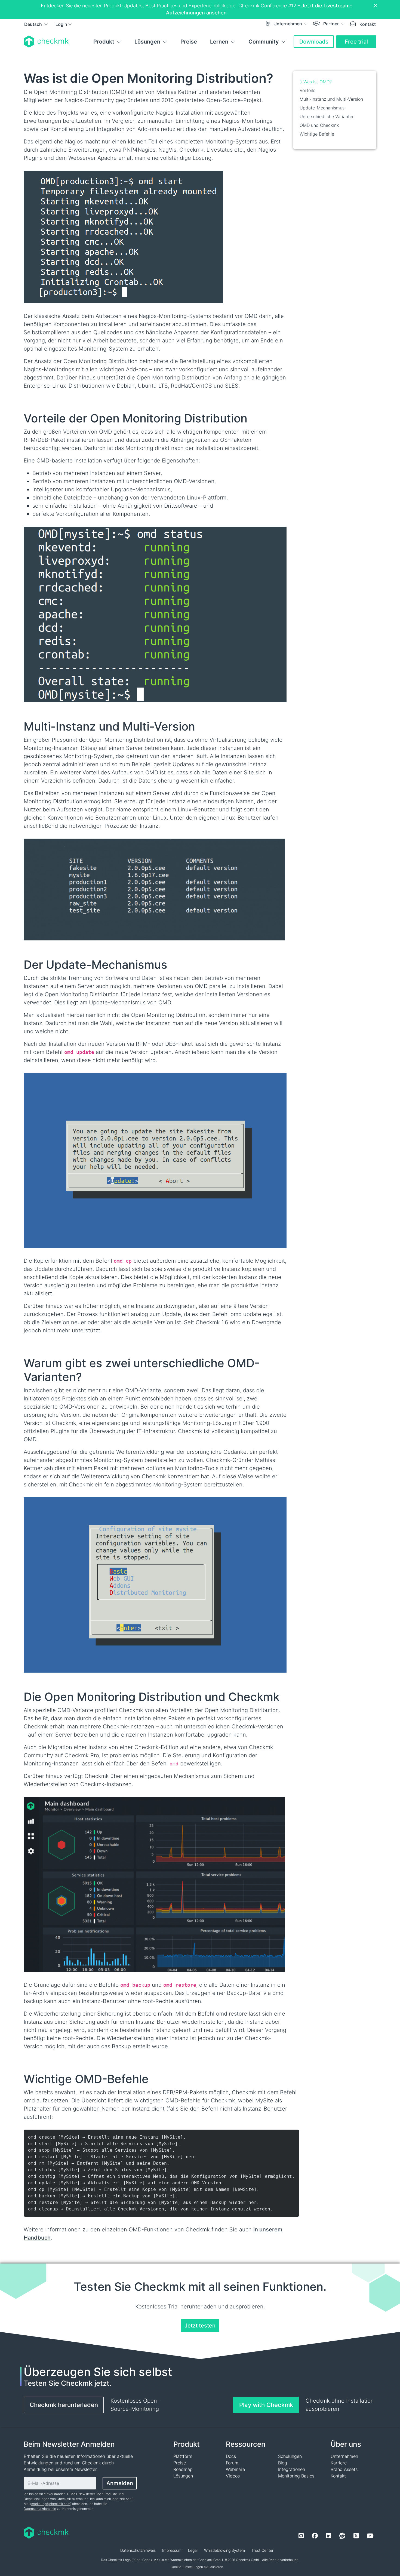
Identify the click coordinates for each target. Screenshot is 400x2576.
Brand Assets (344, 2469)
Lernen (219, 42)
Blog (283, 2463)
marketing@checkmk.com (51, 2504)
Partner (332, 24)
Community (264, 42)
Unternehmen (288, 24)
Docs (231, 2456)
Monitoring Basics (296, 2476)
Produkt (104, 42)
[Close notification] (376, 6)
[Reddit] (342, 2536)
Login (61, 24)
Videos (233, 2476)
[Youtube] (370, 2536)
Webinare (235, 2469)
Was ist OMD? (318, 82)
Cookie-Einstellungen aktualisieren (197, 2567)
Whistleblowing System (224, 2550)
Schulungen (290, 2456)
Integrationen (292, 2469)
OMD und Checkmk (319, 125)
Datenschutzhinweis (138, 2550)
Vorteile (307, 90)
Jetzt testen (200, 2326)
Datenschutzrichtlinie (40, 2509)
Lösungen (147, 42)
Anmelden (120, 2483)
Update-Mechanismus (322, 108)
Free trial (356, 42)
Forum (232, 2463)
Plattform (183, 2456)
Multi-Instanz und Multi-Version (331, 99)
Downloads (314, 42)
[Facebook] (315, 2536)
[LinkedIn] (329, 2536)
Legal (193, 2550)
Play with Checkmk (266, 2405)
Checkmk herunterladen (64, 2405)
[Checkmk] (46, 42)
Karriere (339, 2463)
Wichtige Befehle (317, 134)
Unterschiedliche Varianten (327, 116)
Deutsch (34, 24)
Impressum (172, 2550)
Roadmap (183, 2469)
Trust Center (262, 2550)
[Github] (301, 2536)
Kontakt (368, 24)
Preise (189, 42)
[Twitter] (356, 2536)
